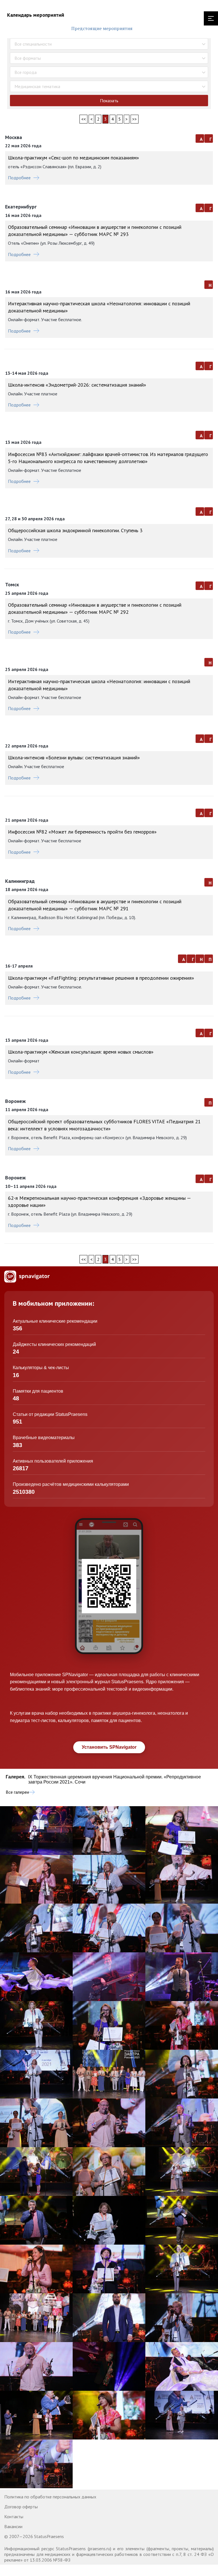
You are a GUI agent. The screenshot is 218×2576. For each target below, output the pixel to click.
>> (135, 119)
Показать (109, 101)
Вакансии (13, 2526)
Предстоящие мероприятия (102, 28)
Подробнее (19, 178)
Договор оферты (21, 2507)
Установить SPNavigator (109, 1747)
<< (83, 119)
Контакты (14, 2517)
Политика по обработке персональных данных (50, 2497)
